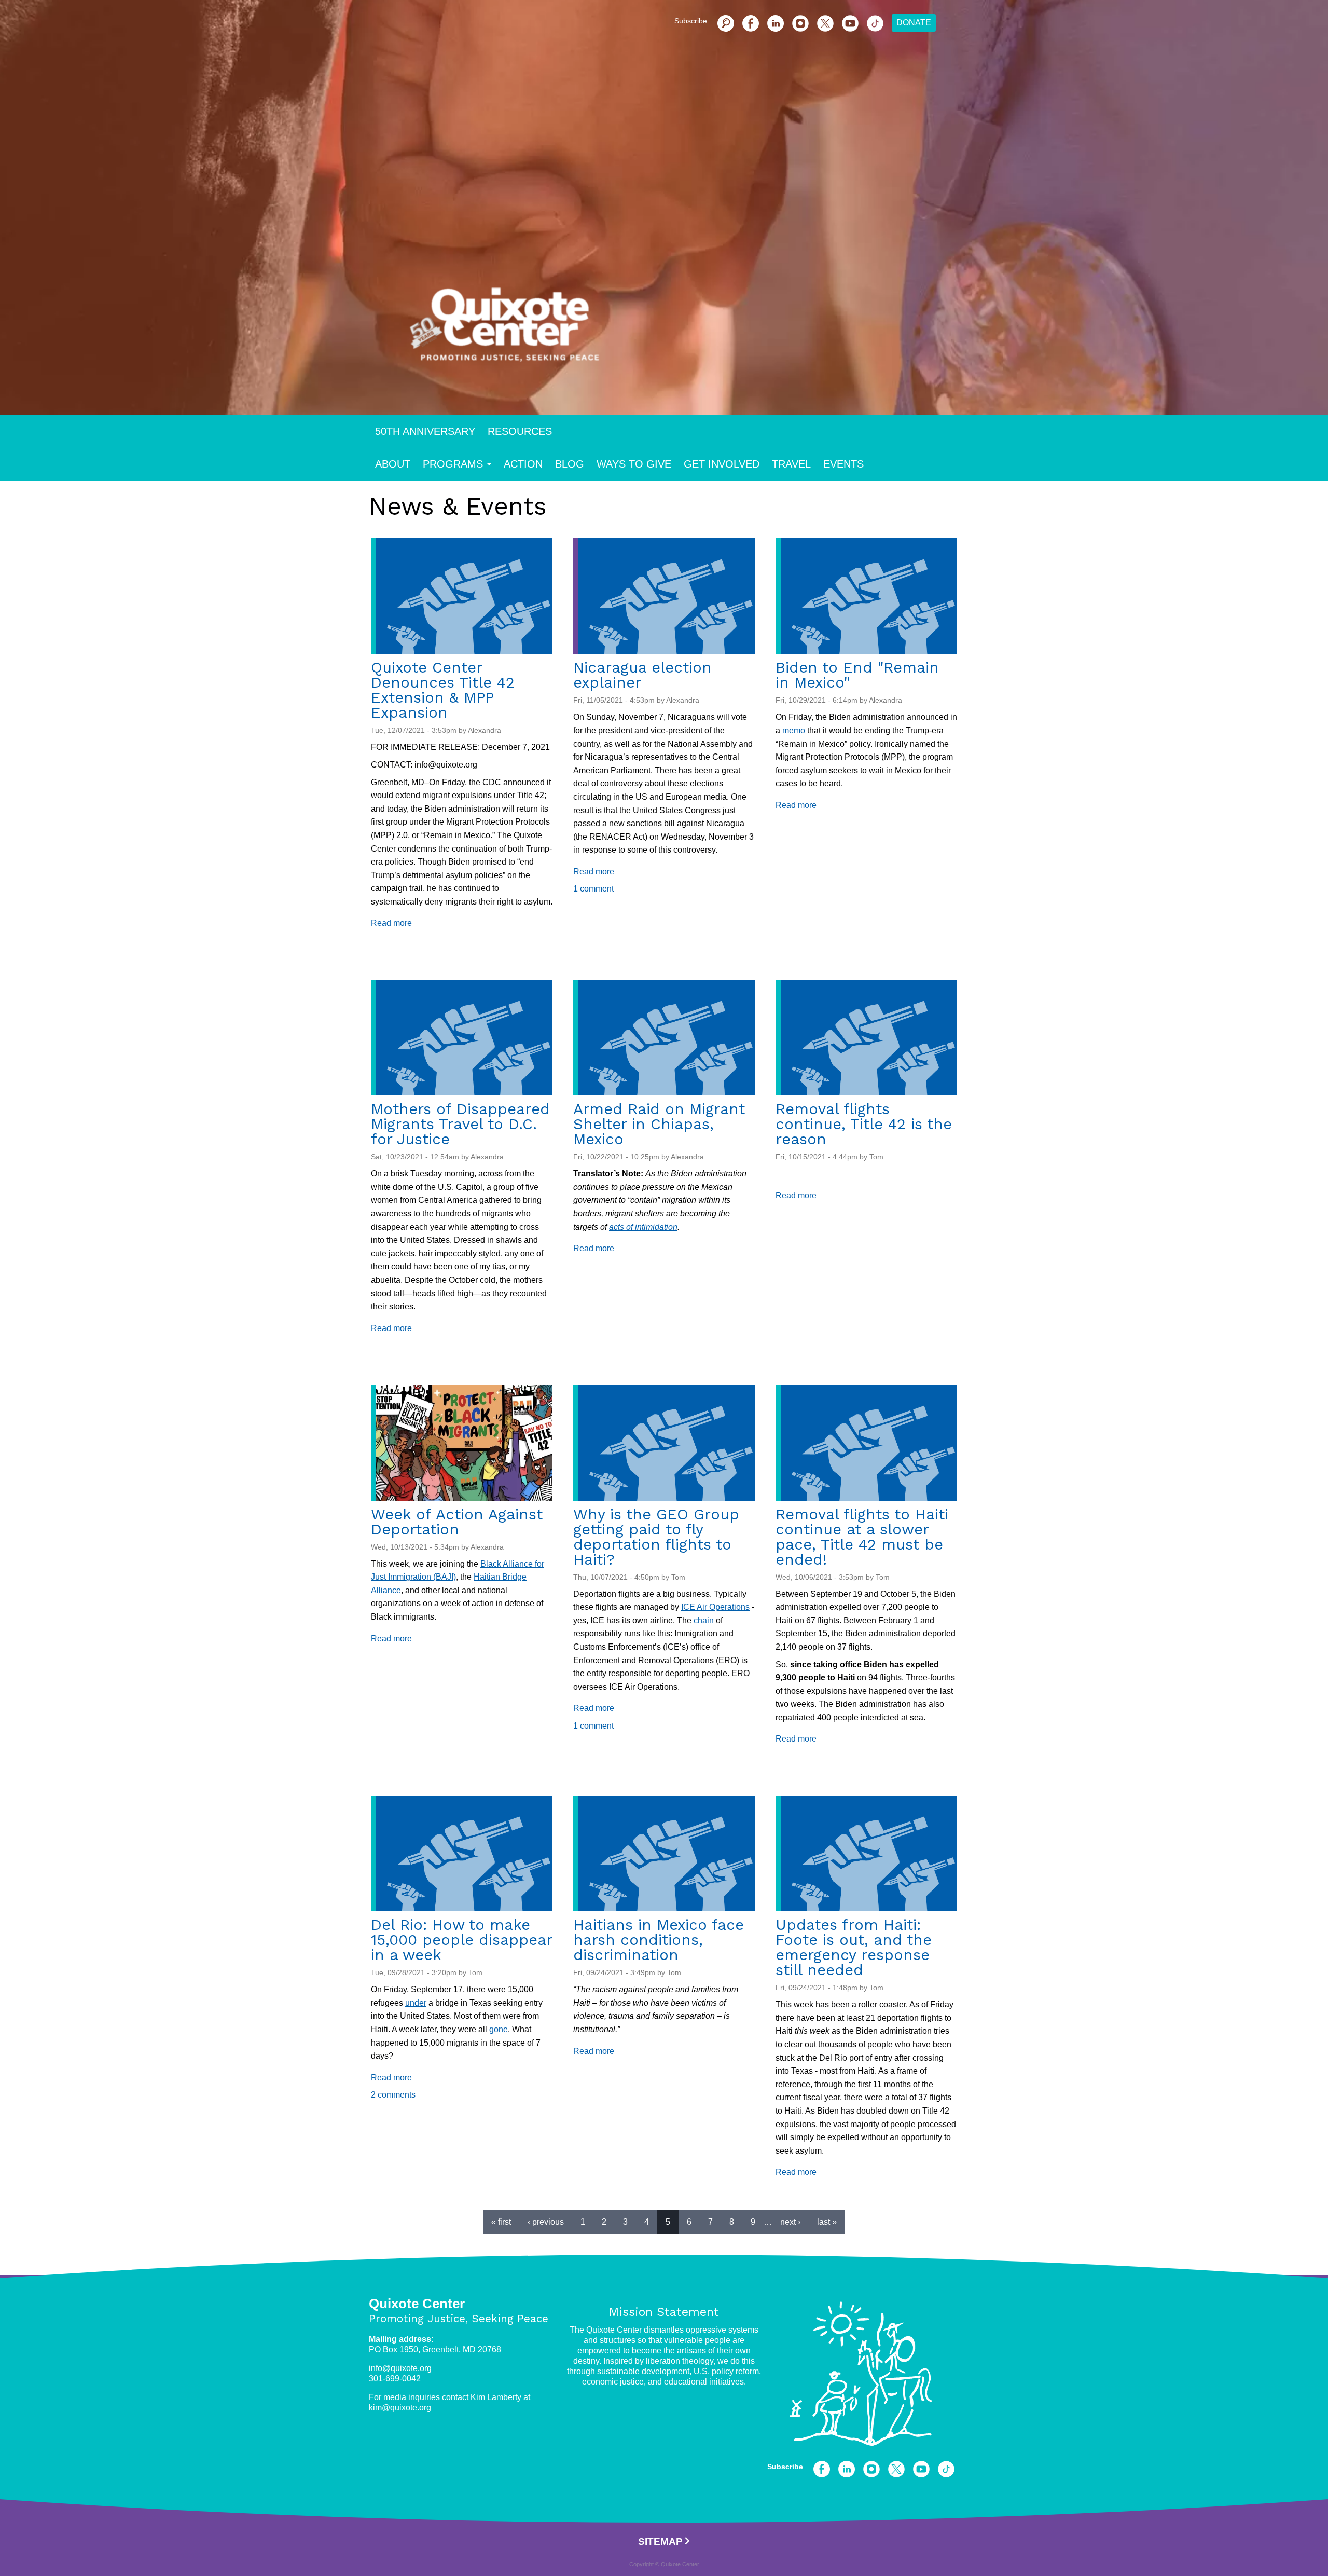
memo (794, 730)
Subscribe (691, 21)
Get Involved (722, 464)
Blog (570, 464)
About (393, 464)
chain (704, 1620)
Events (843, 464)
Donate (914, 23)
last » (827, 2222)
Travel (791, 464)
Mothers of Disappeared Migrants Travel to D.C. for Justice (460, 1124)
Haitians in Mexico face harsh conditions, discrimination (659, 1940)
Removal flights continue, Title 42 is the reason (864, 1124)
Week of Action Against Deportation (457, 1522)
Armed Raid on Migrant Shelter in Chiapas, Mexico (659, 1124)
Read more (391, 923)
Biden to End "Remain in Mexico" (857, 675)
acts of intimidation (643, 1227)
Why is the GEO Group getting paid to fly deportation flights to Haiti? (656, 1537)
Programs (453, 464)
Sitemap (660, 2541)
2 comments (393, 2095)
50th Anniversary (425, 431)
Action (523, 464)
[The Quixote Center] (681, 331)
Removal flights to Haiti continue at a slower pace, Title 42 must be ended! (862, 1537)
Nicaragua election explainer (642, 675)
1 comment (593, 889)
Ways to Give (634, 464)
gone (499, 2029)
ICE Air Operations (715, 1607)
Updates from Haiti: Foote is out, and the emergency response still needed (854, 1947)
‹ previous (546, 2222)
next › (790, 2222)
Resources (520, 431)
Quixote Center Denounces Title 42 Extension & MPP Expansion (443, 690)
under (416, 2003)
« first (501, 2222)
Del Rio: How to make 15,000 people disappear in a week (461, 1940)
